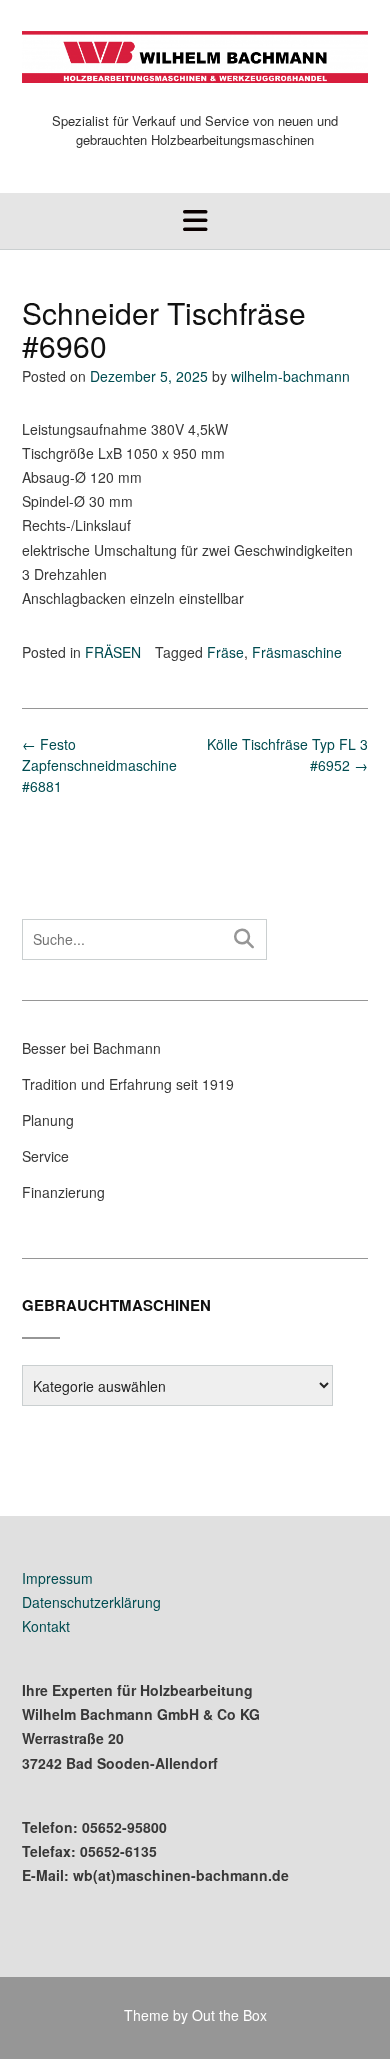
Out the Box (229, 2015)
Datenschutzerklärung (91, 1602)
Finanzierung (63, 1192)
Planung (48, 1120)
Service (45, 1156)
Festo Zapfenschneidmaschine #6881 (99, 765)
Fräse (225, 652)
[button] (195, 221)
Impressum (57, 1578)
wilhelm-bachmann (290, 376)
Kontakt (46, 1626)
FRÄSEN (113, 652)
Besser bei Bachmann (91, 1048)
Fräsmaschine (297, 652)
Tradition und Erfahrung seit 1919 (128, 1084)
